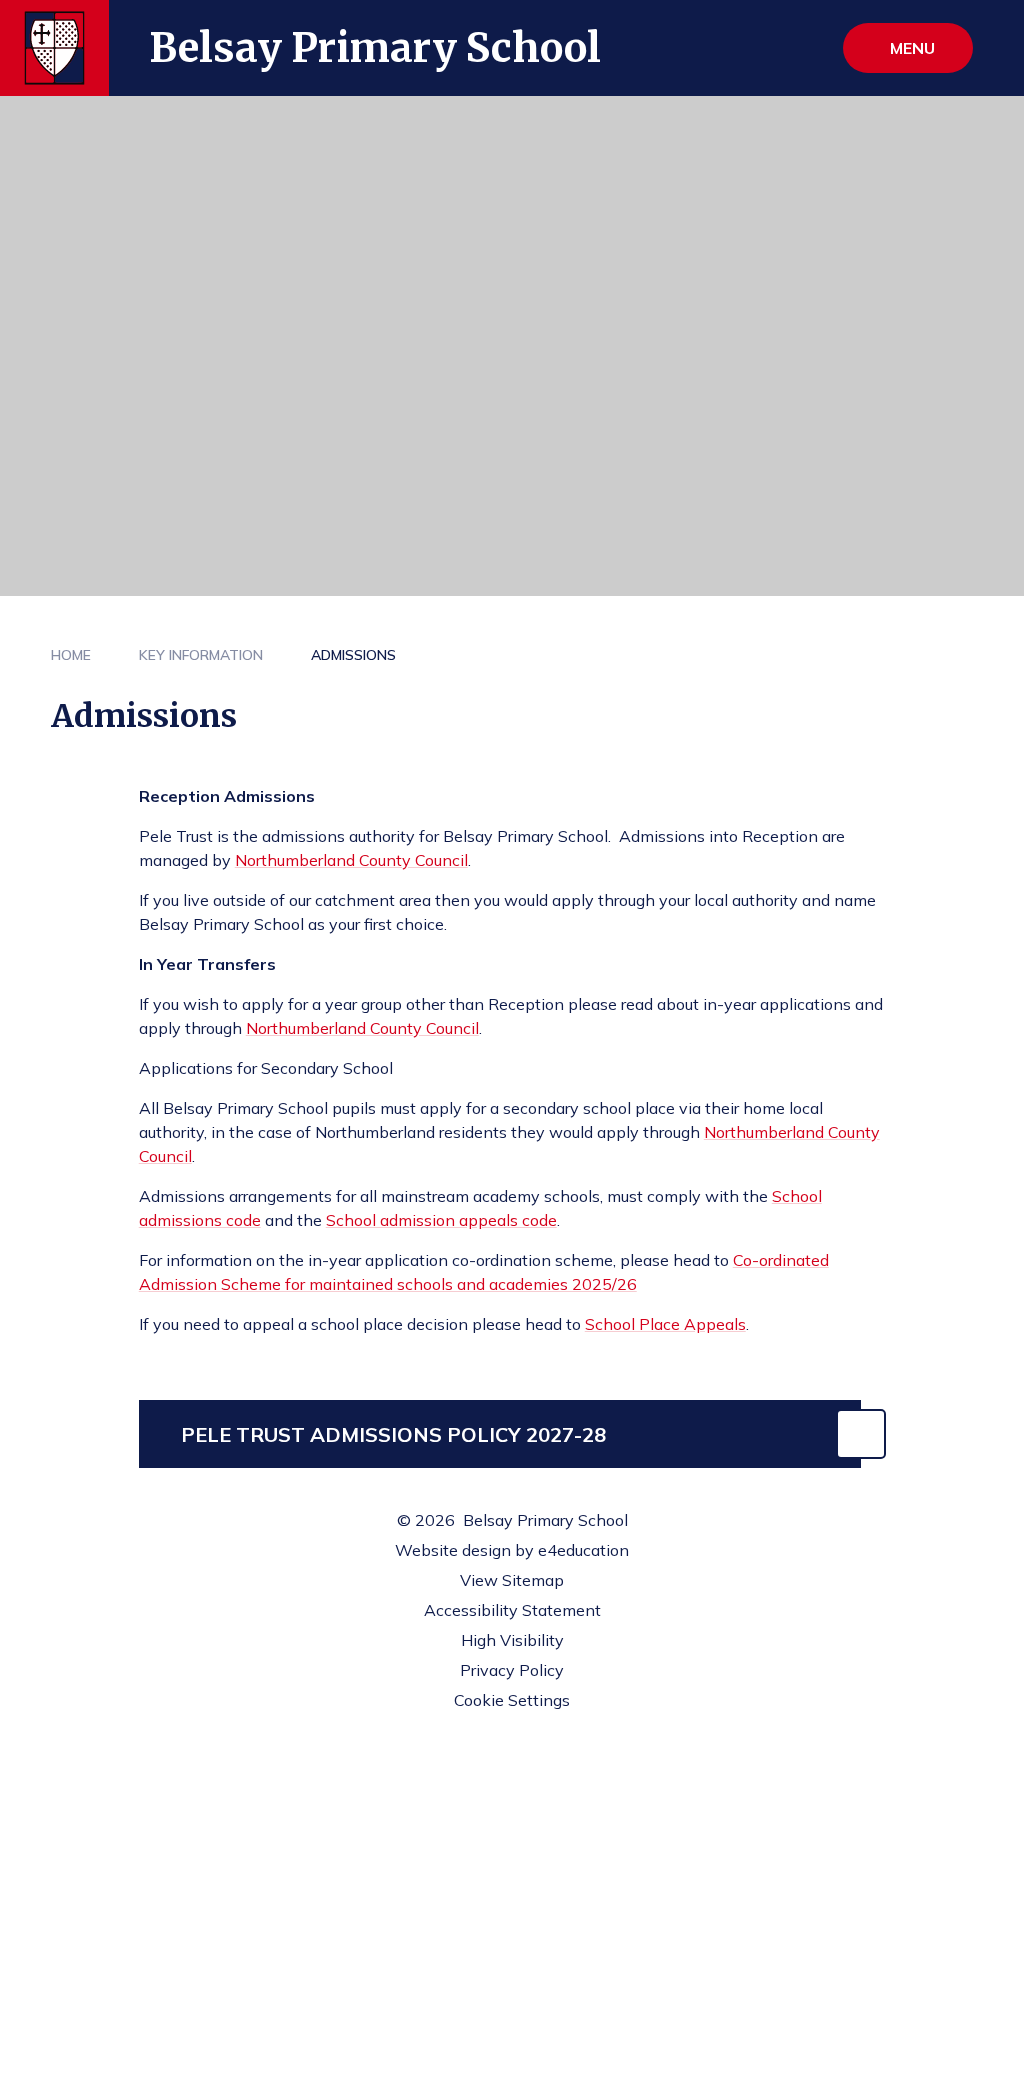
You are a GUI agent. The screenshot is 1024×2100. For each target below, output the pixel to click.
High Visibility (512, 1640)
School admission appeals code (441, 1220)
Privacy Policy (512, 1670)
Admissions (353, 655)
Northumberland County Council (351, 860)
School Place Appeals (665, 1324)
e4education (583, 1550)
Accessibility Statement (512, 1610)
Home (71, 655)
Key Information (201, 655)
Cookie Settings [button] (512, 1700)
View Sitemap (512, 1580)
